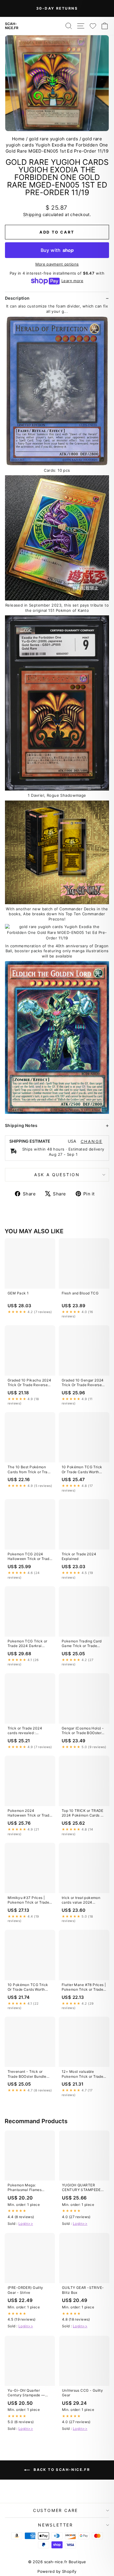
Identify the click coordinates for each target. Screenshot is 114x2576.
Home (18, 139)
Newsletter (56, 2525)
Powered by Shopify (57, 2571)
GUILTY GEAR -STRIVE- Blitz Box (83, 2290)
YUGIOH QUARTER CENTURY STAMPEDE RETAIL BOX (81, 2188)
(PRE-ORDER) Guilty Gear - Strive (25, 2290)
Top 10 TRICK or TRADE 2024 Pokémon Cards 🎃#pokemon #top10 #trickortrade (83, 1813)
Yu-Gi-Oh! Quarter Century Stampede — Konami (26, 2393)
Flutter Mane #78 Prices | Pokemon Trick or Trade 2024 (84, 1987)
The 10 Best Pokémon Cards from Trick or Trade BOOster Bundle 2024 (30, 1470)
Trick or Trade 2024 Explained (79, 1556)
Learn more (72, 281)
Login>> (26, 2223)
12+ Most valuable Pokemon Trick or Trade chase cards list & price (82, 2074)
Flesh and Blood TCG (80, 1293)
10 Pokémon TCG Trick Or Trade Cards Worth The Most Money (82, 1470)
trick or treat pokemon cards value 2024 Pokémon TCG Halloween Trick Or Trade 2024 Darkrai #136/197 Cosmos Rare (84, 1900)
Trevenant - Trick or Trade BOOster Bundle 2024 (27, 2074)
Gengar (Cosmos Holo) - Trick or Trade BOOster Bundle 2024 (83, 1731)
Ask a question (57, 1175)
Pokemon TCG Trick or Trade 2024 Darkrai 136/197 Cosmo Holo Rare (27, 1644)
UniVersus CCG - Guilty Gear (82, 2393)
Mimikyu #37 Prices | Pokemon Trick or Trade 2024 (28, 1900)
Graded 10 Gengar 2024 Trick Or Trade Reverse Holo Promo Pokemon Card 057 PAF (83, 1383)
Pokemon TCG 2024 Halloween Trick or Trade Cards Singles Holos (30, 1557)
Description (17, 298)
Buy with (57, 250)
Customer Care (56, 2510)
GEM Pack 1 (18, 1293)
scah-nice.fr (12, 26)
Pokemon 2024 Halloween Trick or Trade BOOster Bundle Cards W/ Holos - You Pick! (30, 1813)
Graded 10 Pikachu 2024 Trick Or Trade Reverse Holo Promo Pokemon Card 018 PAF (29, 1383)
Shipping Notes (21, 1125)
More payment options (57, 264)
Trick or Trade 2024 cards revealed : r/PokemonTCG (25, 1731)
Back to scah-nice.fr (61, 2470)
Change (92, 1142)
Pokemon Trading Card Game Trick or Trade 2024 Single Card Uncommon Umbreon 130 (84, 1644)
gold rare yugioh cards (53, 139)
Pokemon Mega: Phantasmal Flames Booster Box (25, 2188)
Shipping (32, 214)
